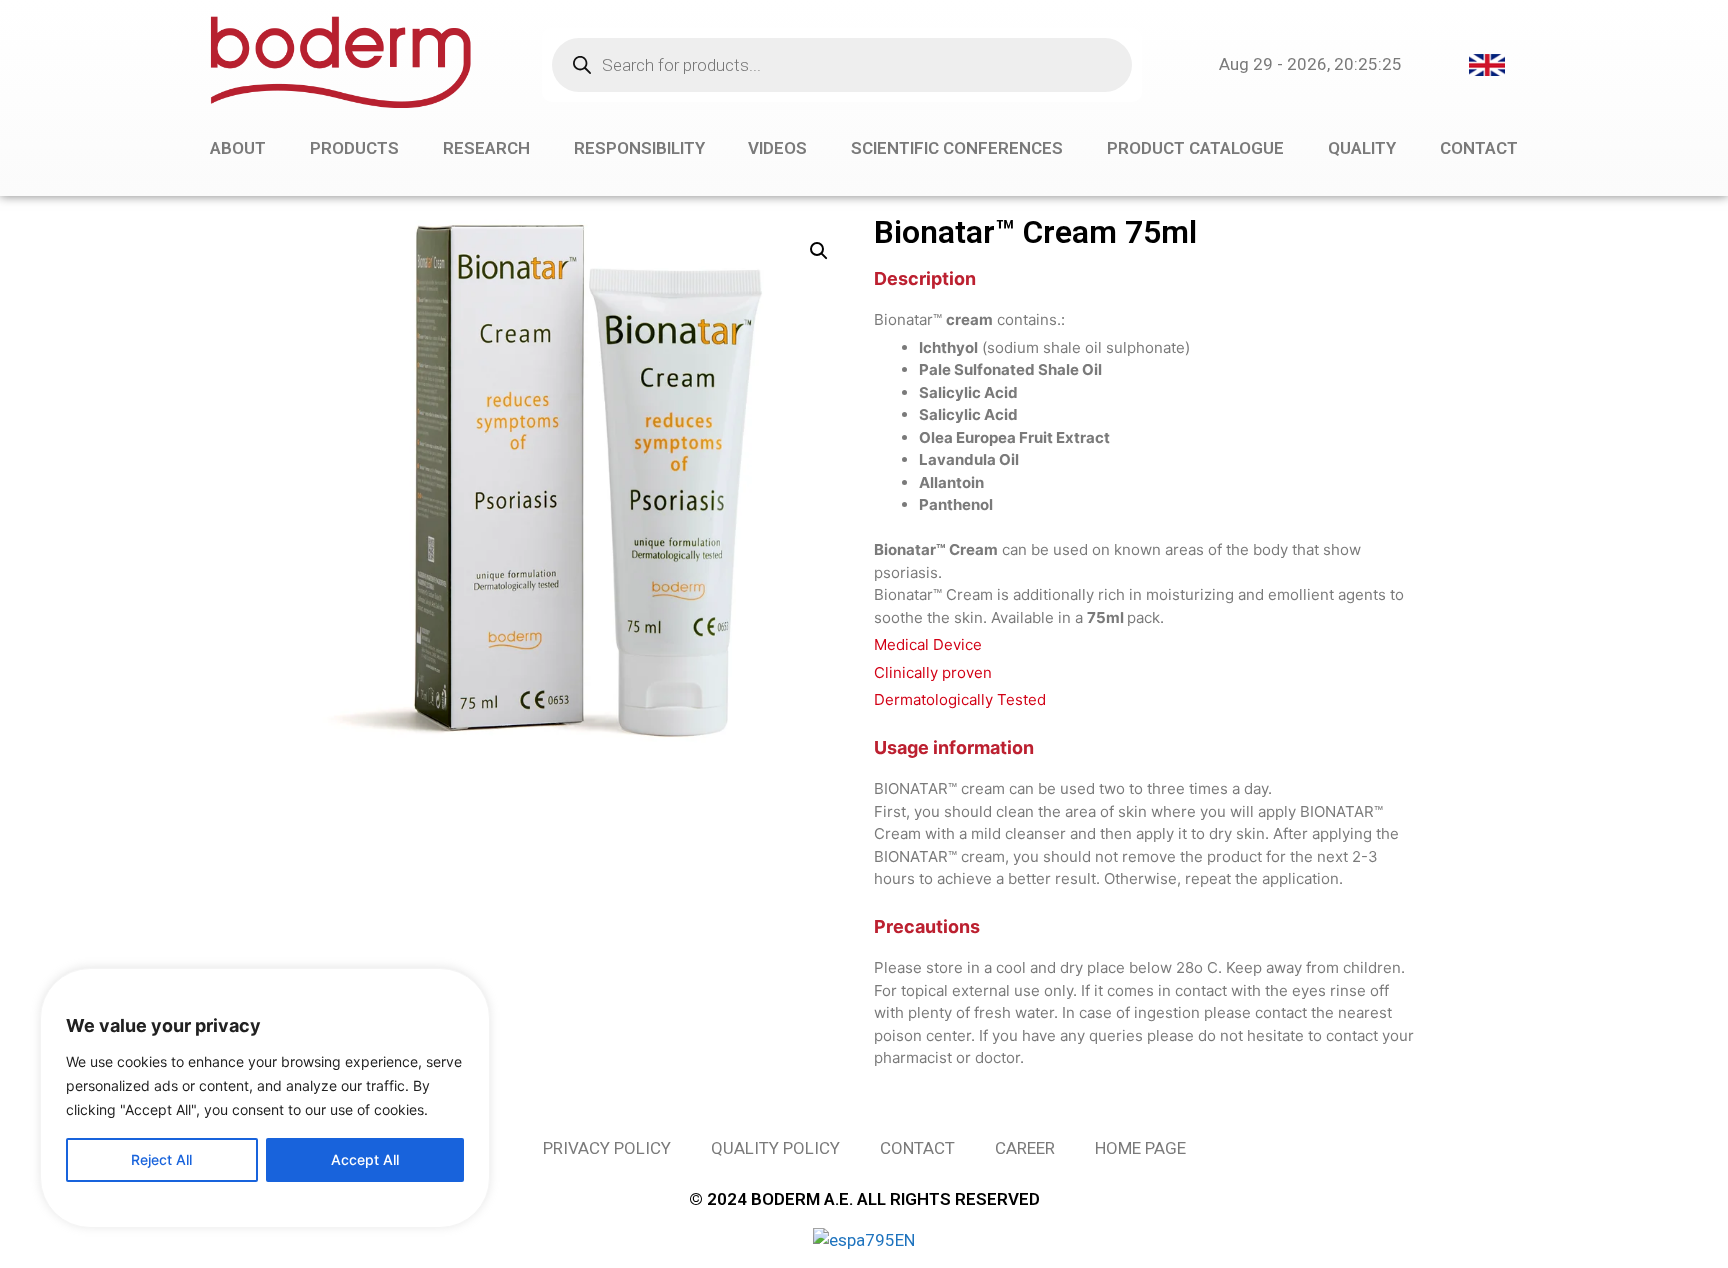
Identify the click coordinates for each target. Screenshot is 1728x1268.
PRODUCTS (354, 148)
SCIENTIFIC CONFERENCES (957, 148)
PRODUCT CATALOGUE (1195, 148)
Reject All (161, 1159)
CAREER (1025, 1148)
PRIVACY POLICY (607, 1148)
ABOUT (238, 148)
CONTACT (1479, 148)
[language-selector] (1487, 64)
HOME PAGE (1140, 1148)
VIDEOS (777, 148)
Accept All (365, 1159)
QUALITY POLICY (775, 1148)
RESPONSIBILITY (639, 148)
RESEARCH (486, 148)
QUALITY (1362, 148)
